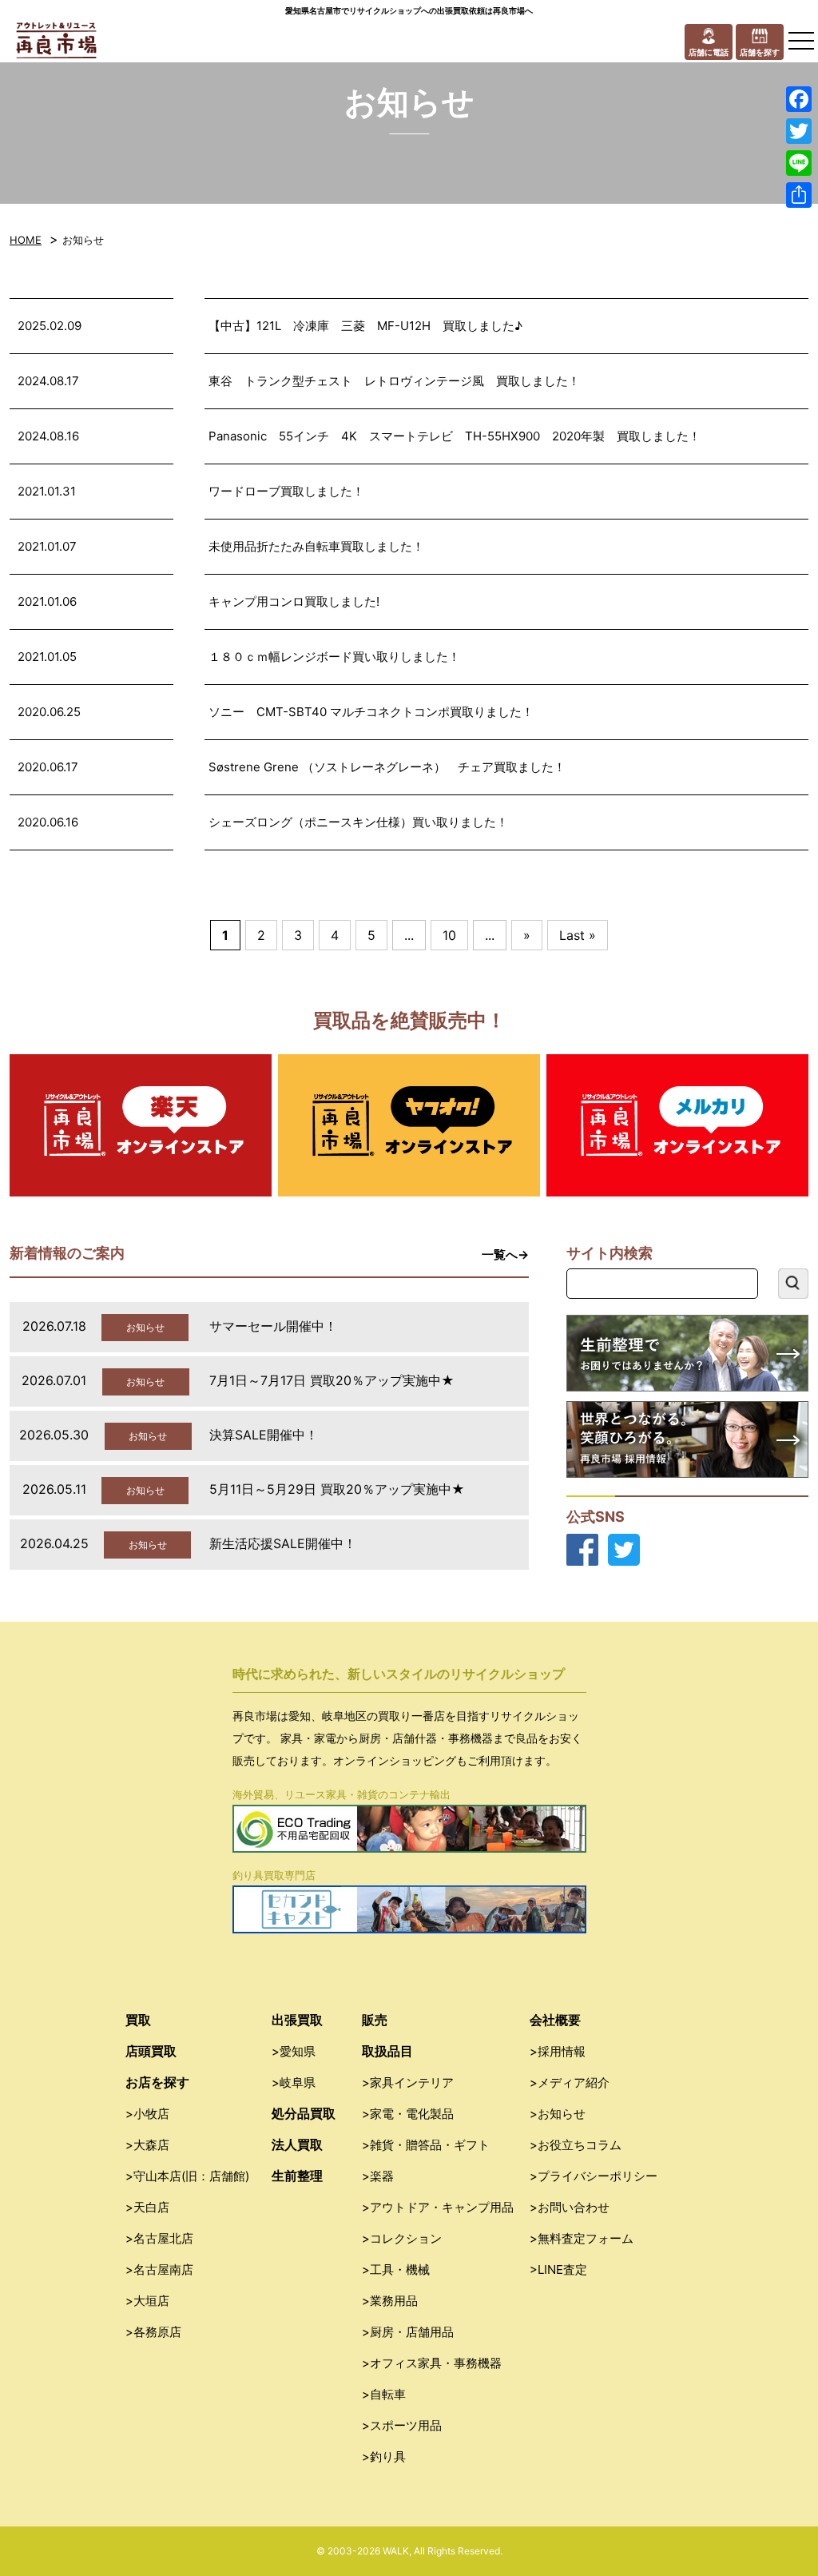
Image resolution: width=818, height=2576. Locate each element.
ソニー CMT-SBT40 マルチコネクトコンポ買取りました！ (371, 712)
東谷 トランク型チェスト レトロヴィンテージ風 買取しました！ (394, 381)
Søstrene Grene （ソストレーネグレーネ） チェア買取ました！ (387, 767)
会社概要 (555, 2020)
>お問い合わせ (570, 2207)
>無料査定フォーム (582, 2238)
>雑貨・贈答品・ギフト (426, 2145)
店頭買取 (151, 2051)
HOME (26, 240)
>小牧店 (147, 2114)
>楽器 (378, 2176)
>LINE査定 (558, 2269)
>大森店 (147, 2145)
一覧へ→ (505, 1254)
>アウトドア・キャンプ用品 (438, 2207)
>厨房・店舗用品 (408, 2332)
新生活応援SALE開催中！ (283, 1543)
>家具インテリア (408, 2082)
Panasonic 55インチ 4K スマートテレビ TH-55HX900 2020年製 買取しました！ (455, 436)
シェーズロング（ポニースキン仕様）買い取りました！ (358, 822)
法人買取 (297, 2144)
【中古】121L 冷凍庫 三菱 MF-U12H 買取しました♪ (365, 326)
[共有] (799, 195)
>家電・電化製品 (408, 2114)
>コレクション (402, 2238)
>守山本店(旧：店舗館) (187, 2176)
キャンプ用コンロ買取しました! (294, 601)
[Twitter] (799, 131)
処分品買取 (304, 2113)
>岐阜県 (294, 2082)
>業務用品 (390, 2301)
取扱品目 (387, 2051)
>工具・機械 (396, 2269)
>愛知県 (294, 2051)
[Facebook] (799, 99)
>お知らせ (558, 2114)
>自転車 (384, 2394)
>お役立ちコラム (576, 2145)
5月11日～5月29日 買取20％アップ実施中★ (337, 1489)
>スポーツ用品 (402, 2425)
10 (449, 935)
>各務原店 (153, 2332)
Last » (578, 935)
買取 (138, 2020)
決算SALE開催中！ (264, 1435)
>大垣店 (147, 2301)
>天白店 (147, 2207)
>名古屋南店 (159, 2269)
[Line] (799, 163)
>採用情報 (558, 2051)
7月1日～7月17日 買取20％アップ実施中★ (332, 1380)
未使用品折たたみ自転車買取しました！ (316, 546)
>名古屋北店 (159, 2238)
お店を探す (157, 2082)
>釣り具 (384, 2457)
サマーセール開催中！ (273, 1326)
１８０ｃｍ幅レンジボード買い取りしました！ (334, 657)
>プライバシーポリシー (594, 2176)
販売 (375, 2020)
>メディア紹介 (570, 2082)
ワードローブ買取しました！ (286, 491)
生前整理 (297, 2176)
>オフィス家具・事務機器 (432, 2363)
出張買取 (297, 2020)
